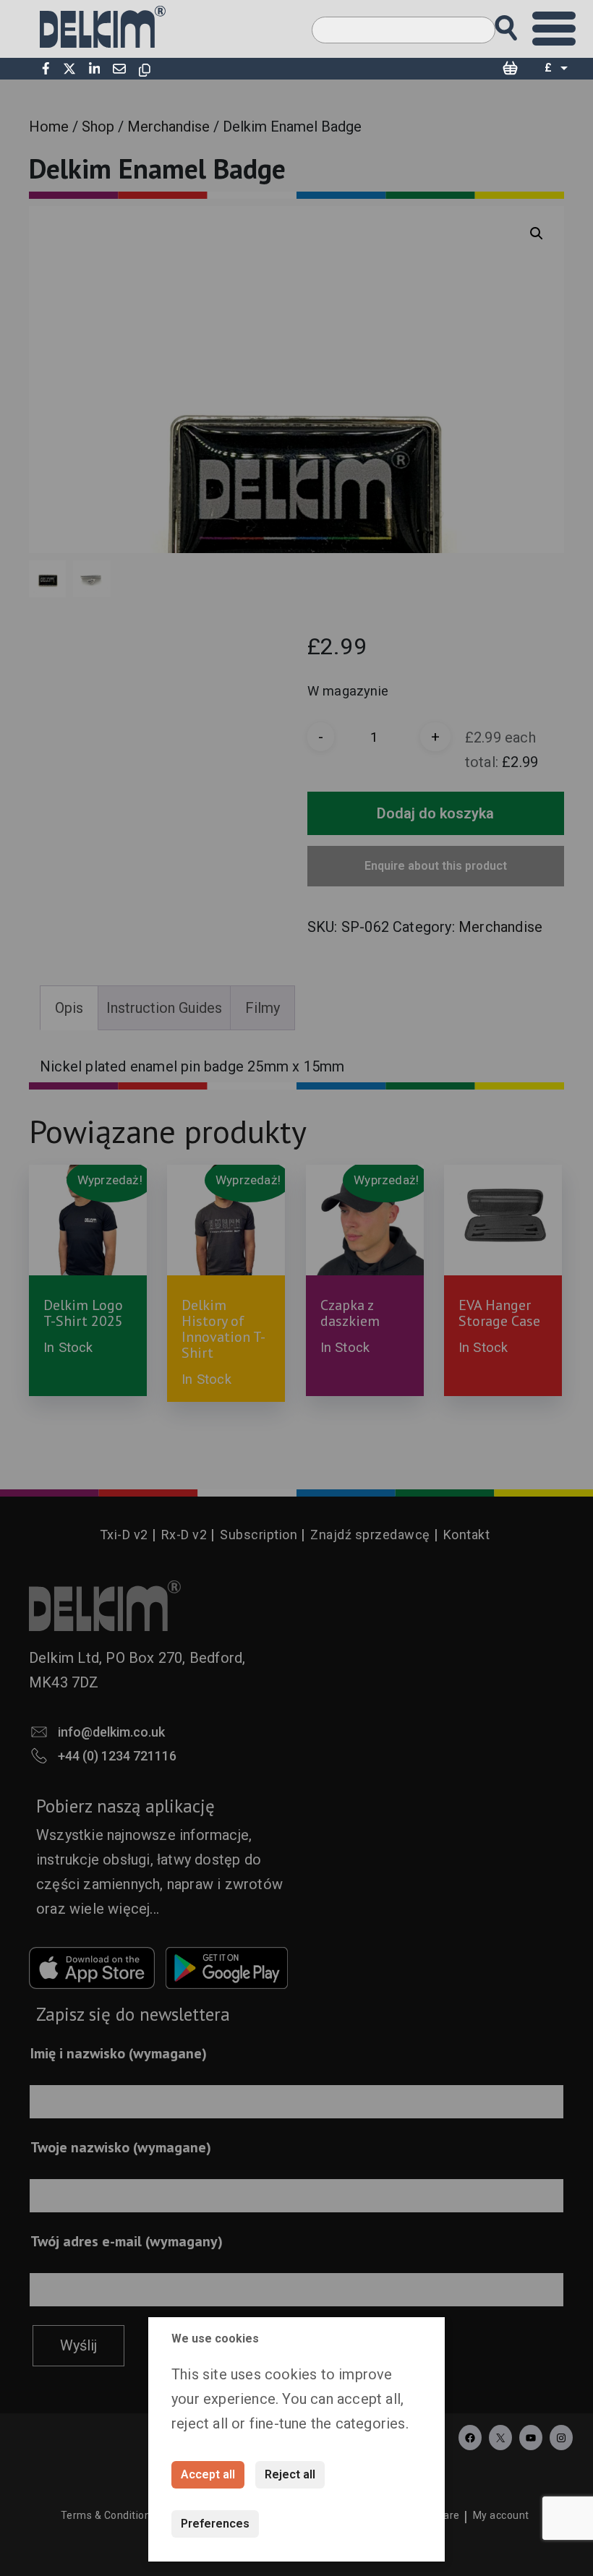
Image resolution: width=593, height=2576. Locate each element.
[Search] (520, 23)
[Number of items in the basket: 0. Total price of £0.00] (510, 69)
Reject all (290, 2474)
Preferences (215, 2524)
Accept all (208, 2474)
